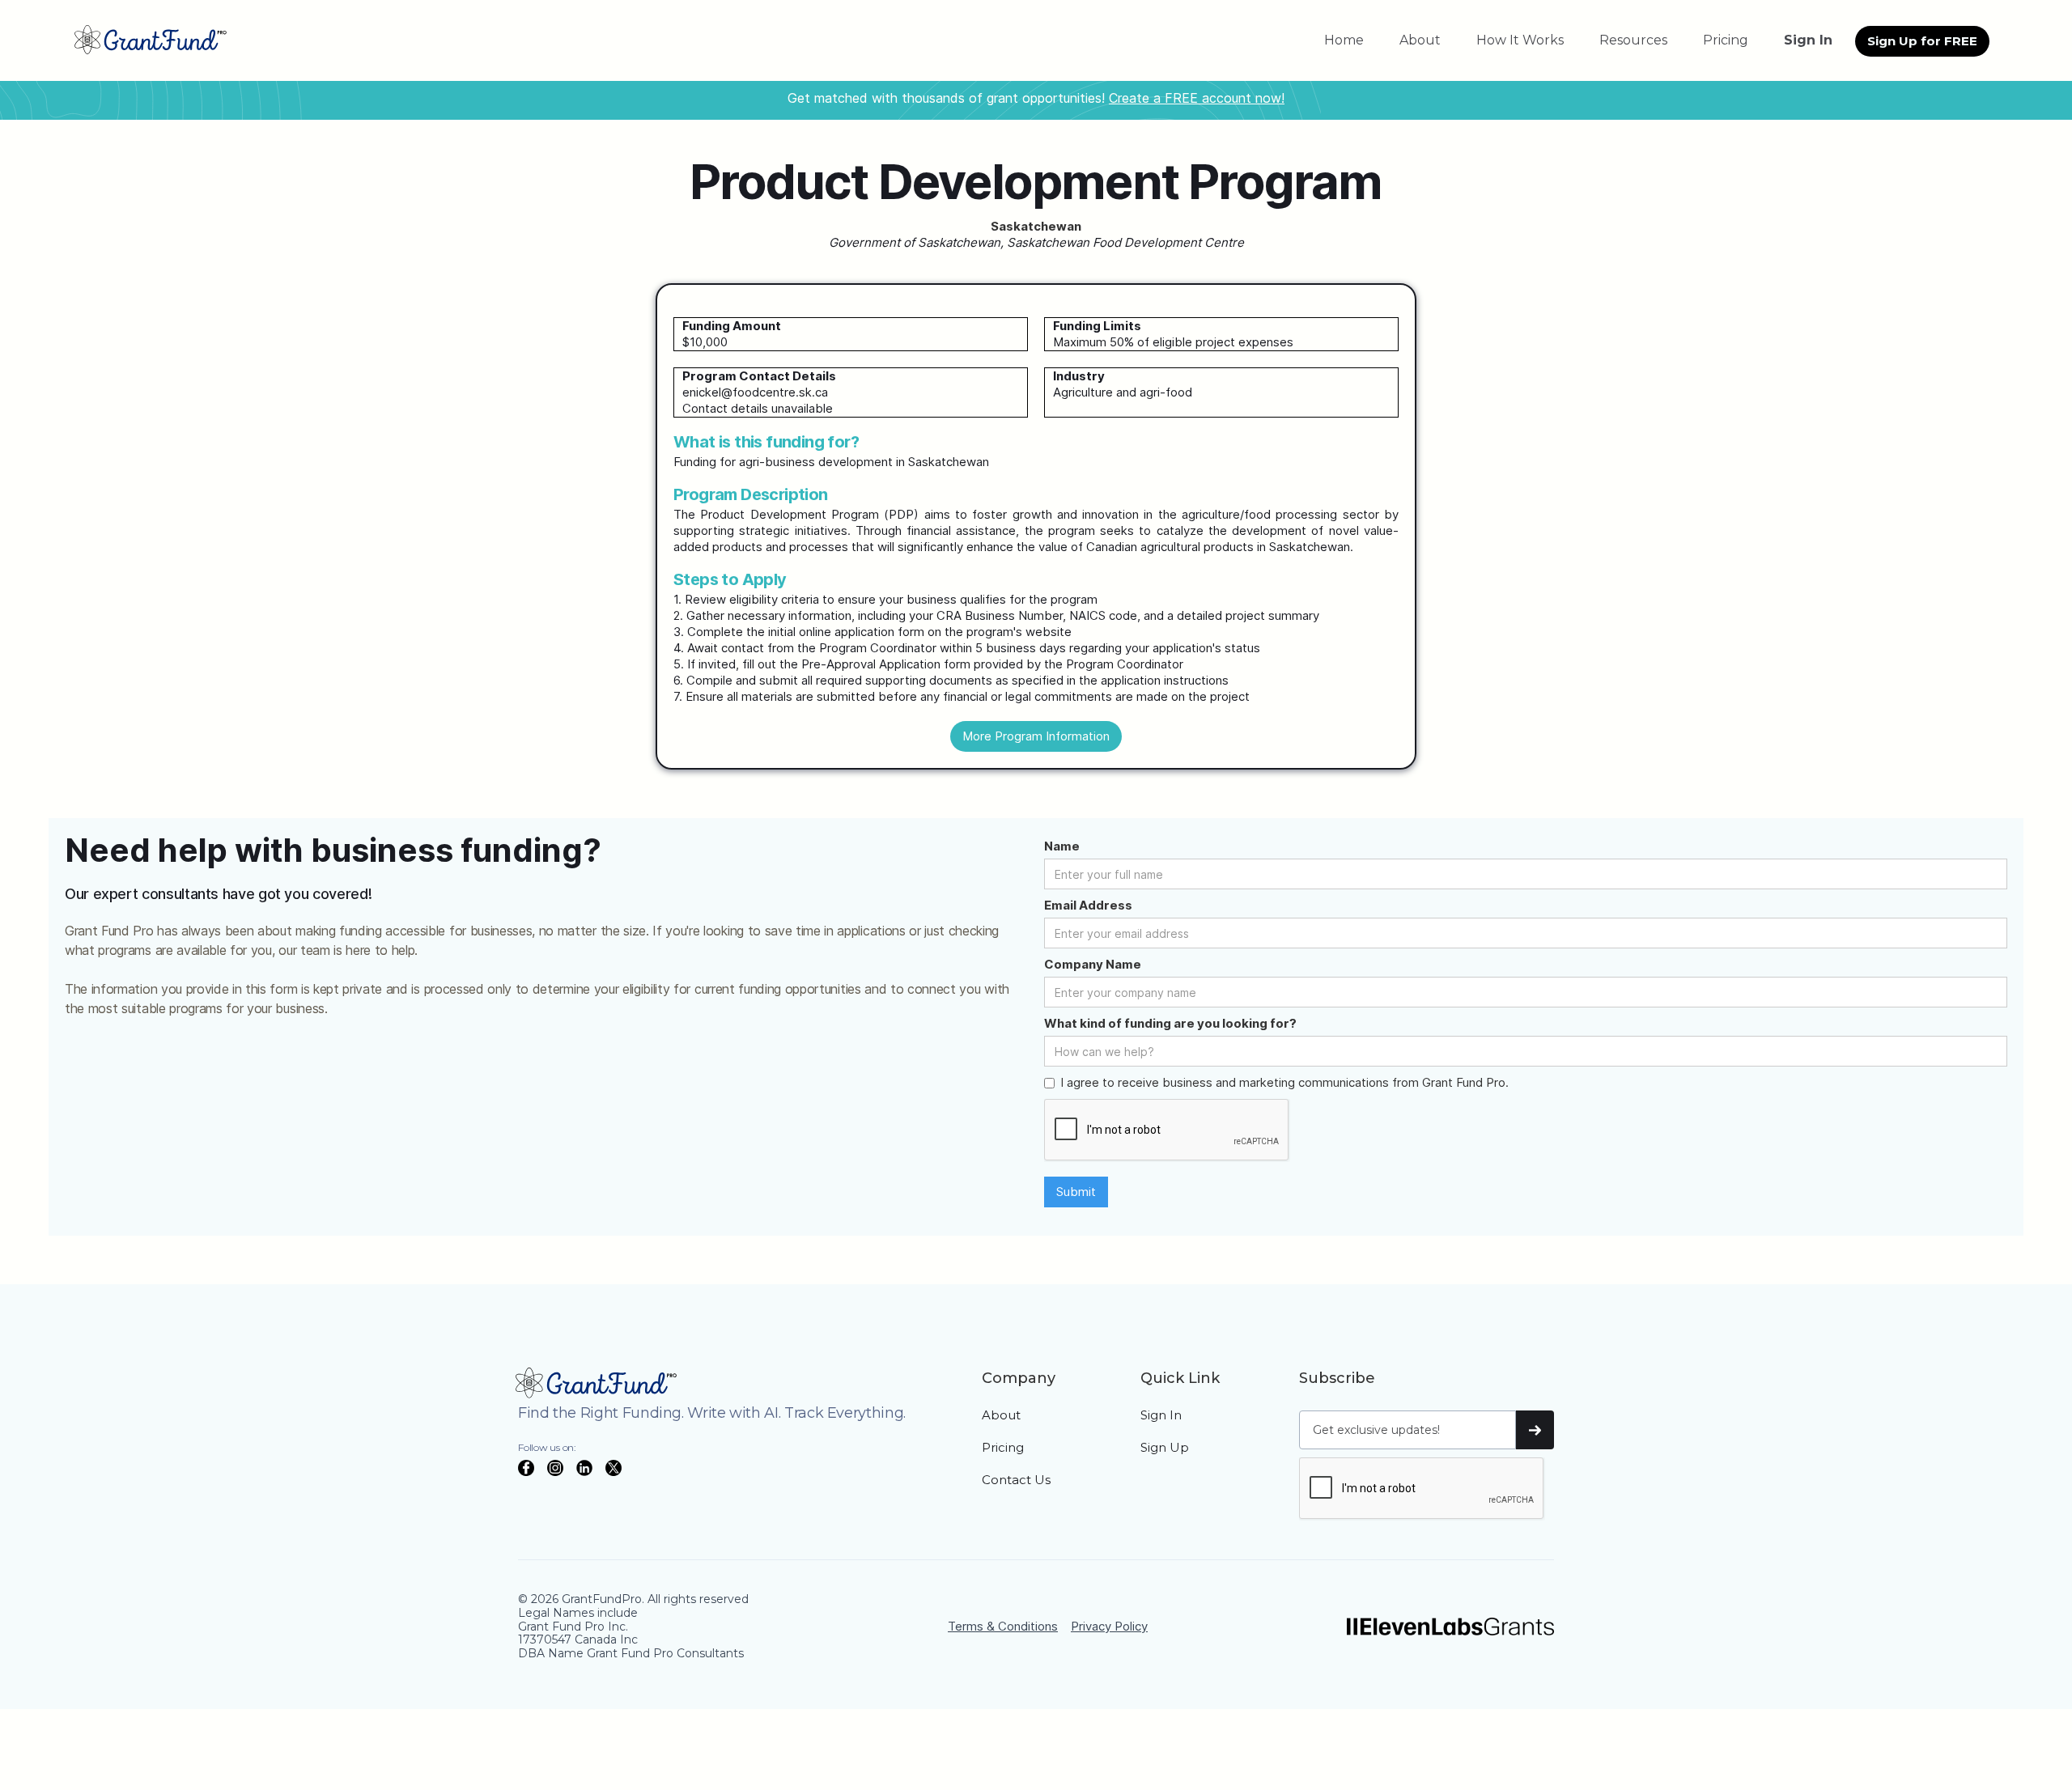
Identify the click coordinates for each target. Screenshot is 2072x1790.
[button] (1633, 40)
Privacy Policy (1109, 1626)
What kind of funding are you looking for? (1170, 1023)
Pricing (1726, 40)
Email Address (1088, 905)
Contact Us (1016, 1480)
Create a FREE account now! (1197, 98)
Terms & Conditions (1003, 1626)
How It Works (1520, 40)
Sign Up (1165, 1447)
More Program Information (1036, 736)
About (1420, 40)
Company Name (1093, 964)
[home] (151, 40)
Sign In (1161, 1415)
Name (1062, 846)
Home (1344, 40)
